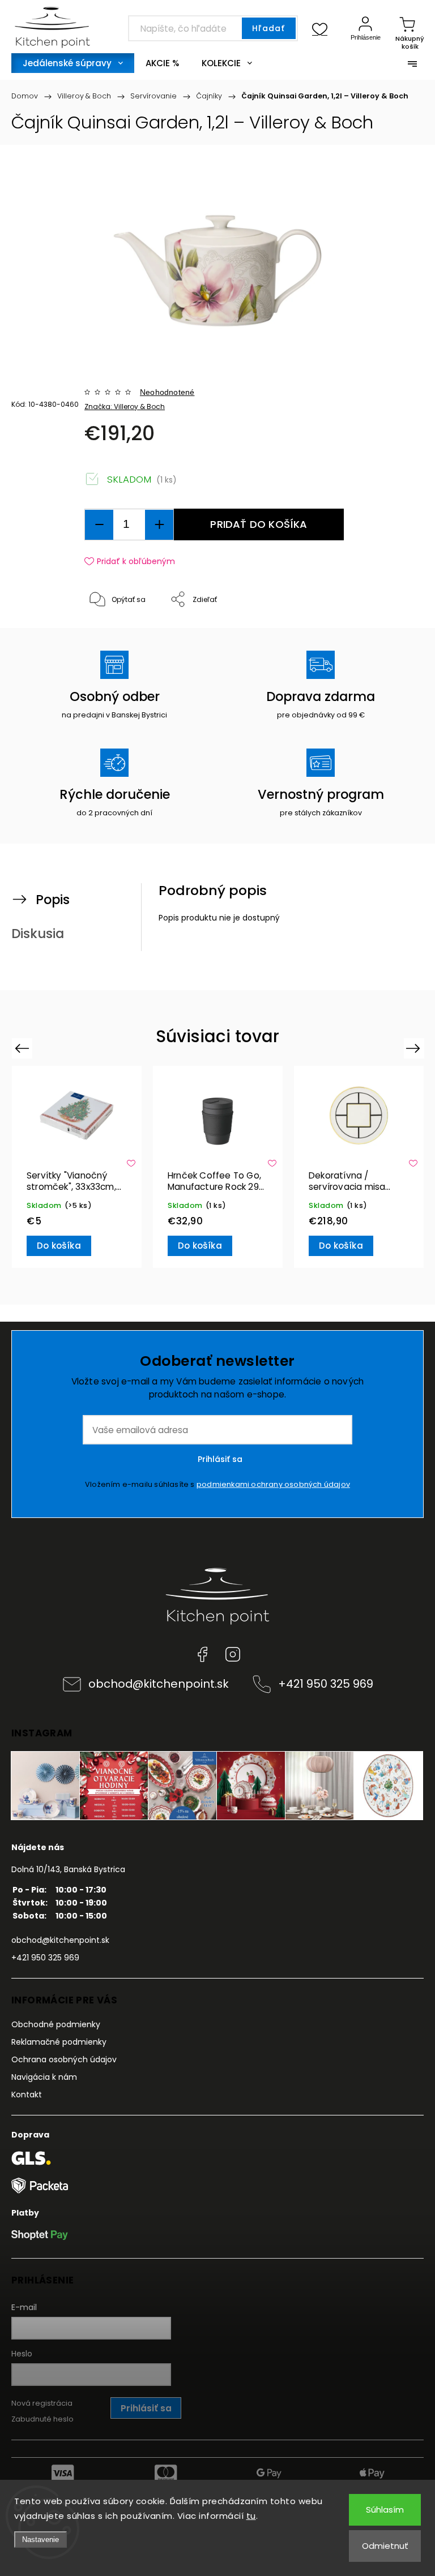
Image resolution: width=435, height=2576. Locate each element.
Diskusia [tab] (38, 934)
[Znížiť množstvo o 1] (99, 525)
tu (251, 2516)
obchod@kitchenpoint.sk (159, 1684)
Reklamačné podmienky (59, 2042)
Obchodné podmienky (56, 2024)
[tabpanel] (77, 1167)
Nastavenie (40, 2540)
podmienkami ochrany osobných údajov (273, 1484)
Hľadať (268, 28)
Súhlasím (385, 2510)
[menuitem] (73, 63)
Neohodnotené (167, 392)
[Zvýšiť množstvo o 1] (159, 525)
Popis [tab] (53, 900)
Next (415, 1048)
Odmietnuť (385, 2546)
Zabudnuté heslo (42, 2419)
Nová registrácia (42, 2403)
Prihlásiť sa (220, 1459)
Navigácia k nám (44, 2077)
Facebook (202, 1654)
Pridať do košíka (259, 524)
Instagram (233, 1654)
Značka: (125, 407)
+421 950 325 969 (326, 1684)
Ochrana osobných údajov (64, 2059)
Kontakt (27, 2095)
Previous (24, 1048)
